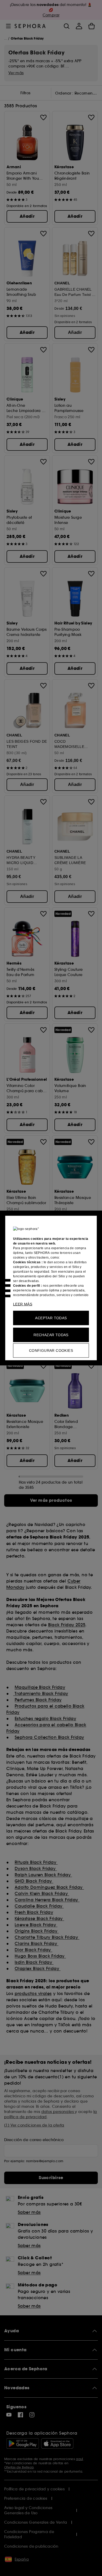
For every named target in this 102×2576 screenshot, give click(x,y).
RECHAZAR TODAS (51, 1335)
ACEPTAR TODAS (51, 1318)
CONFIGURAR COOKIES (51, 1350)
